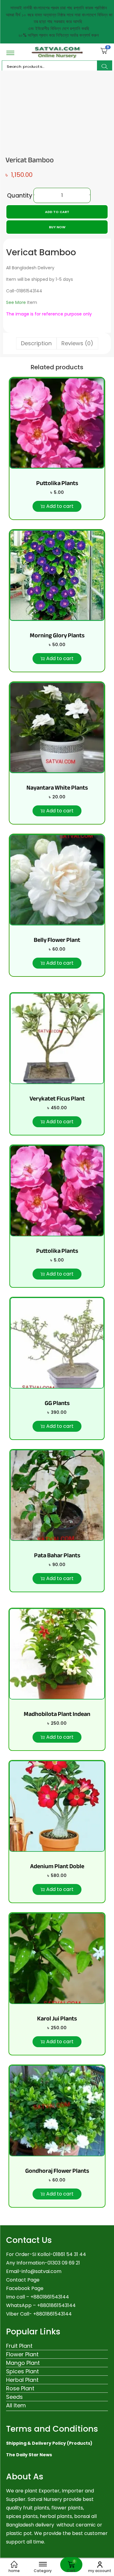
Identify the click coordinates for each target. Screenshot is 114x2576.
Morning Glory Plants (57, 635)
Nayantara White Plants (57, 788)
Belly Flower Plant (57, 940)
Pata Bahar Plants (57, 1555)
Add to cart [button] (60, 506)
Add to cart (57, 212)
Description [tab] (36, 343)
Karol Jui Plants (57, 2018)
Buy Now (57, 227)
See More (16, 302)
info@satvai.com (41, 2271)
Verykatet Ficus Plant (57, 1099)
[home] (14, 2564)
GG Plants (57, 1403)
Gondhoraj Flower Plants (57, 2171)
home (14, 2571)
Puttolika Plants (57, 483)
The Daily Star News (29, 2455)
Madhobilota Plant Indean (57, 1714)
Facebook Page (25, 2288)
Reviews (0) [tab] (77, 343)
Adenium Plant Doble (57, 1866)
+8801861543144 (56, 2305)
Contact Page (23, 2280)
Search (105, 67)
